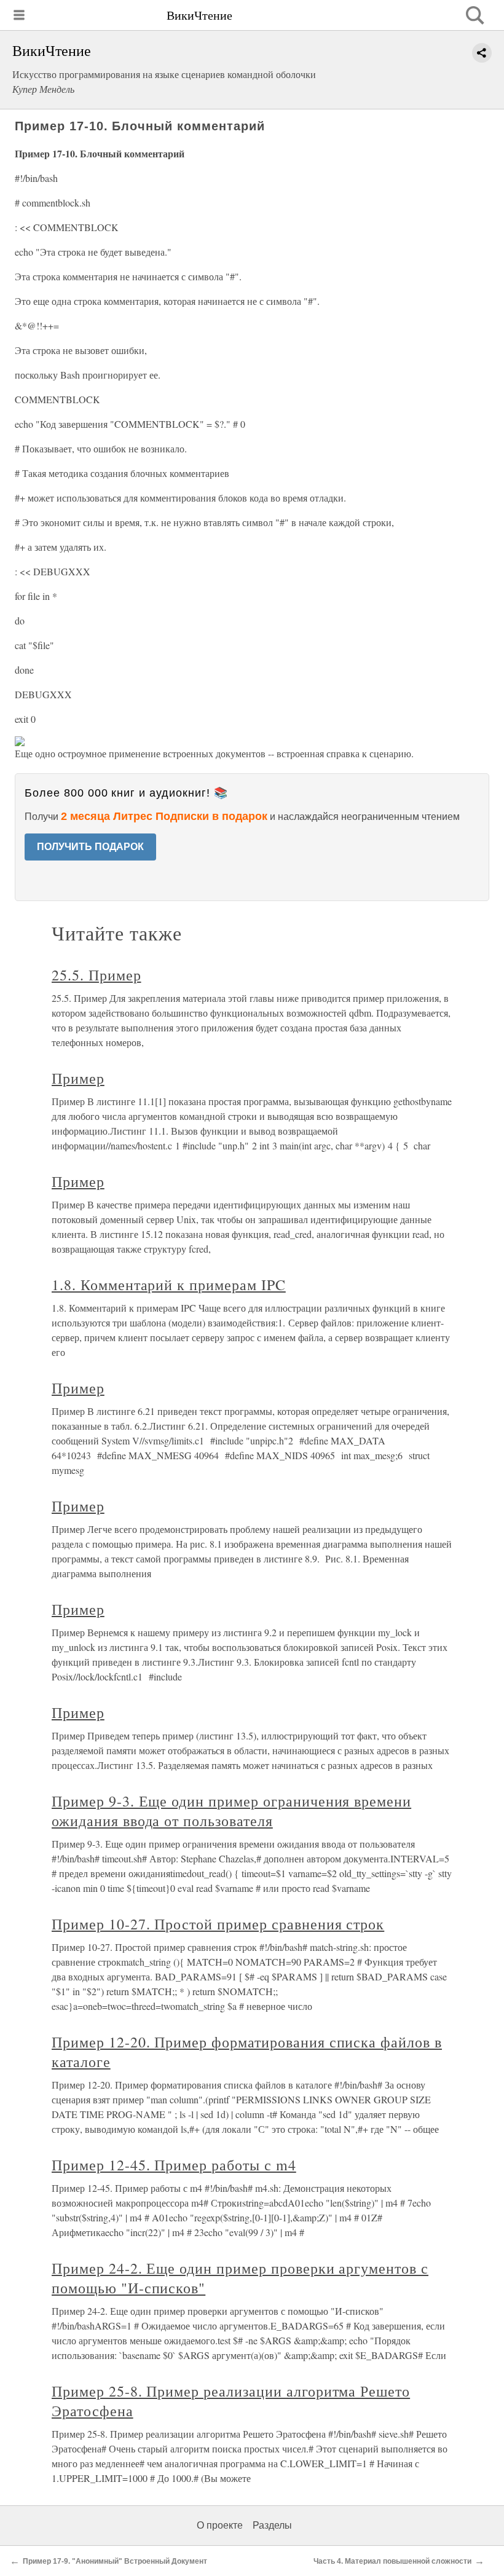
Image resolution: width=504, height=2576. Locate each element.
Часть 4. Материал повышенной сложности (392, 2561)
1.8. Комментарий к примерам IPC (169, 1285)
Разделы (272, 2525)
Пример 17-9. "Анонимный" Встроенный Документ (115, 2561)
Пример (78, 1078)
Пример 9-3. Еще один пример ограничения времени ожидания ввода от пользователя (231, 1811)
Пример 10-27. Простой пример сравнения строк (218, 1924)
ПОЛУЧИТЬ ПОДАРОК (90, 847)
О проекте (220, 2525)
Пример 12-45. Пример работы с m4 (174, 2165)
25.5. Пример (96, 975)
